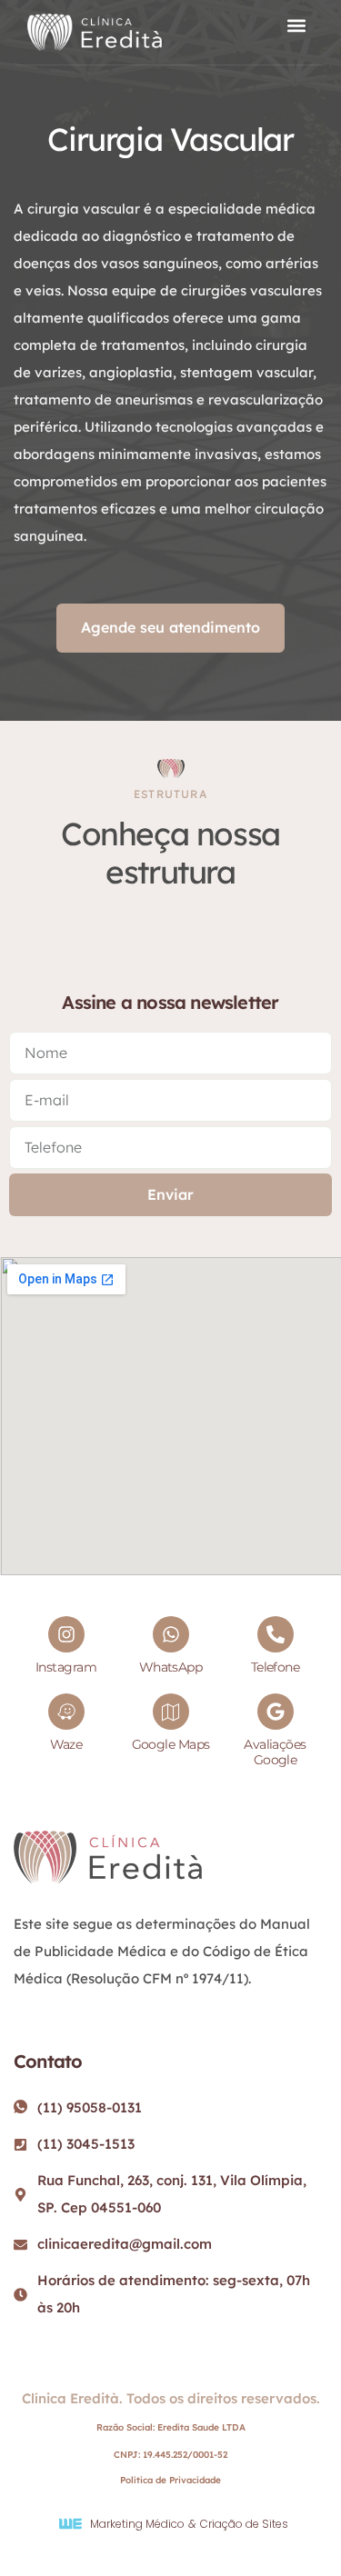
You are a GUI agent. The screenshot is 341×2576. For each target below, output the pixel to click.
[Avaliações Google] (276, 1712)
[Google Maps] (171, 1712)
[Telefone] (276, 1634)
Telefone (276, 1667)
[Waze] (66, 1712)
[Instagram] (66, 1634)
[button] (296, 26)
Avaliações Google (275, 1752)
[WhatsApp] (171, 1634)
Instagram (66, 1667)
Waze (66, 1744)
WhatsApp (171, 1667)
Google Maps (171, 1744)
